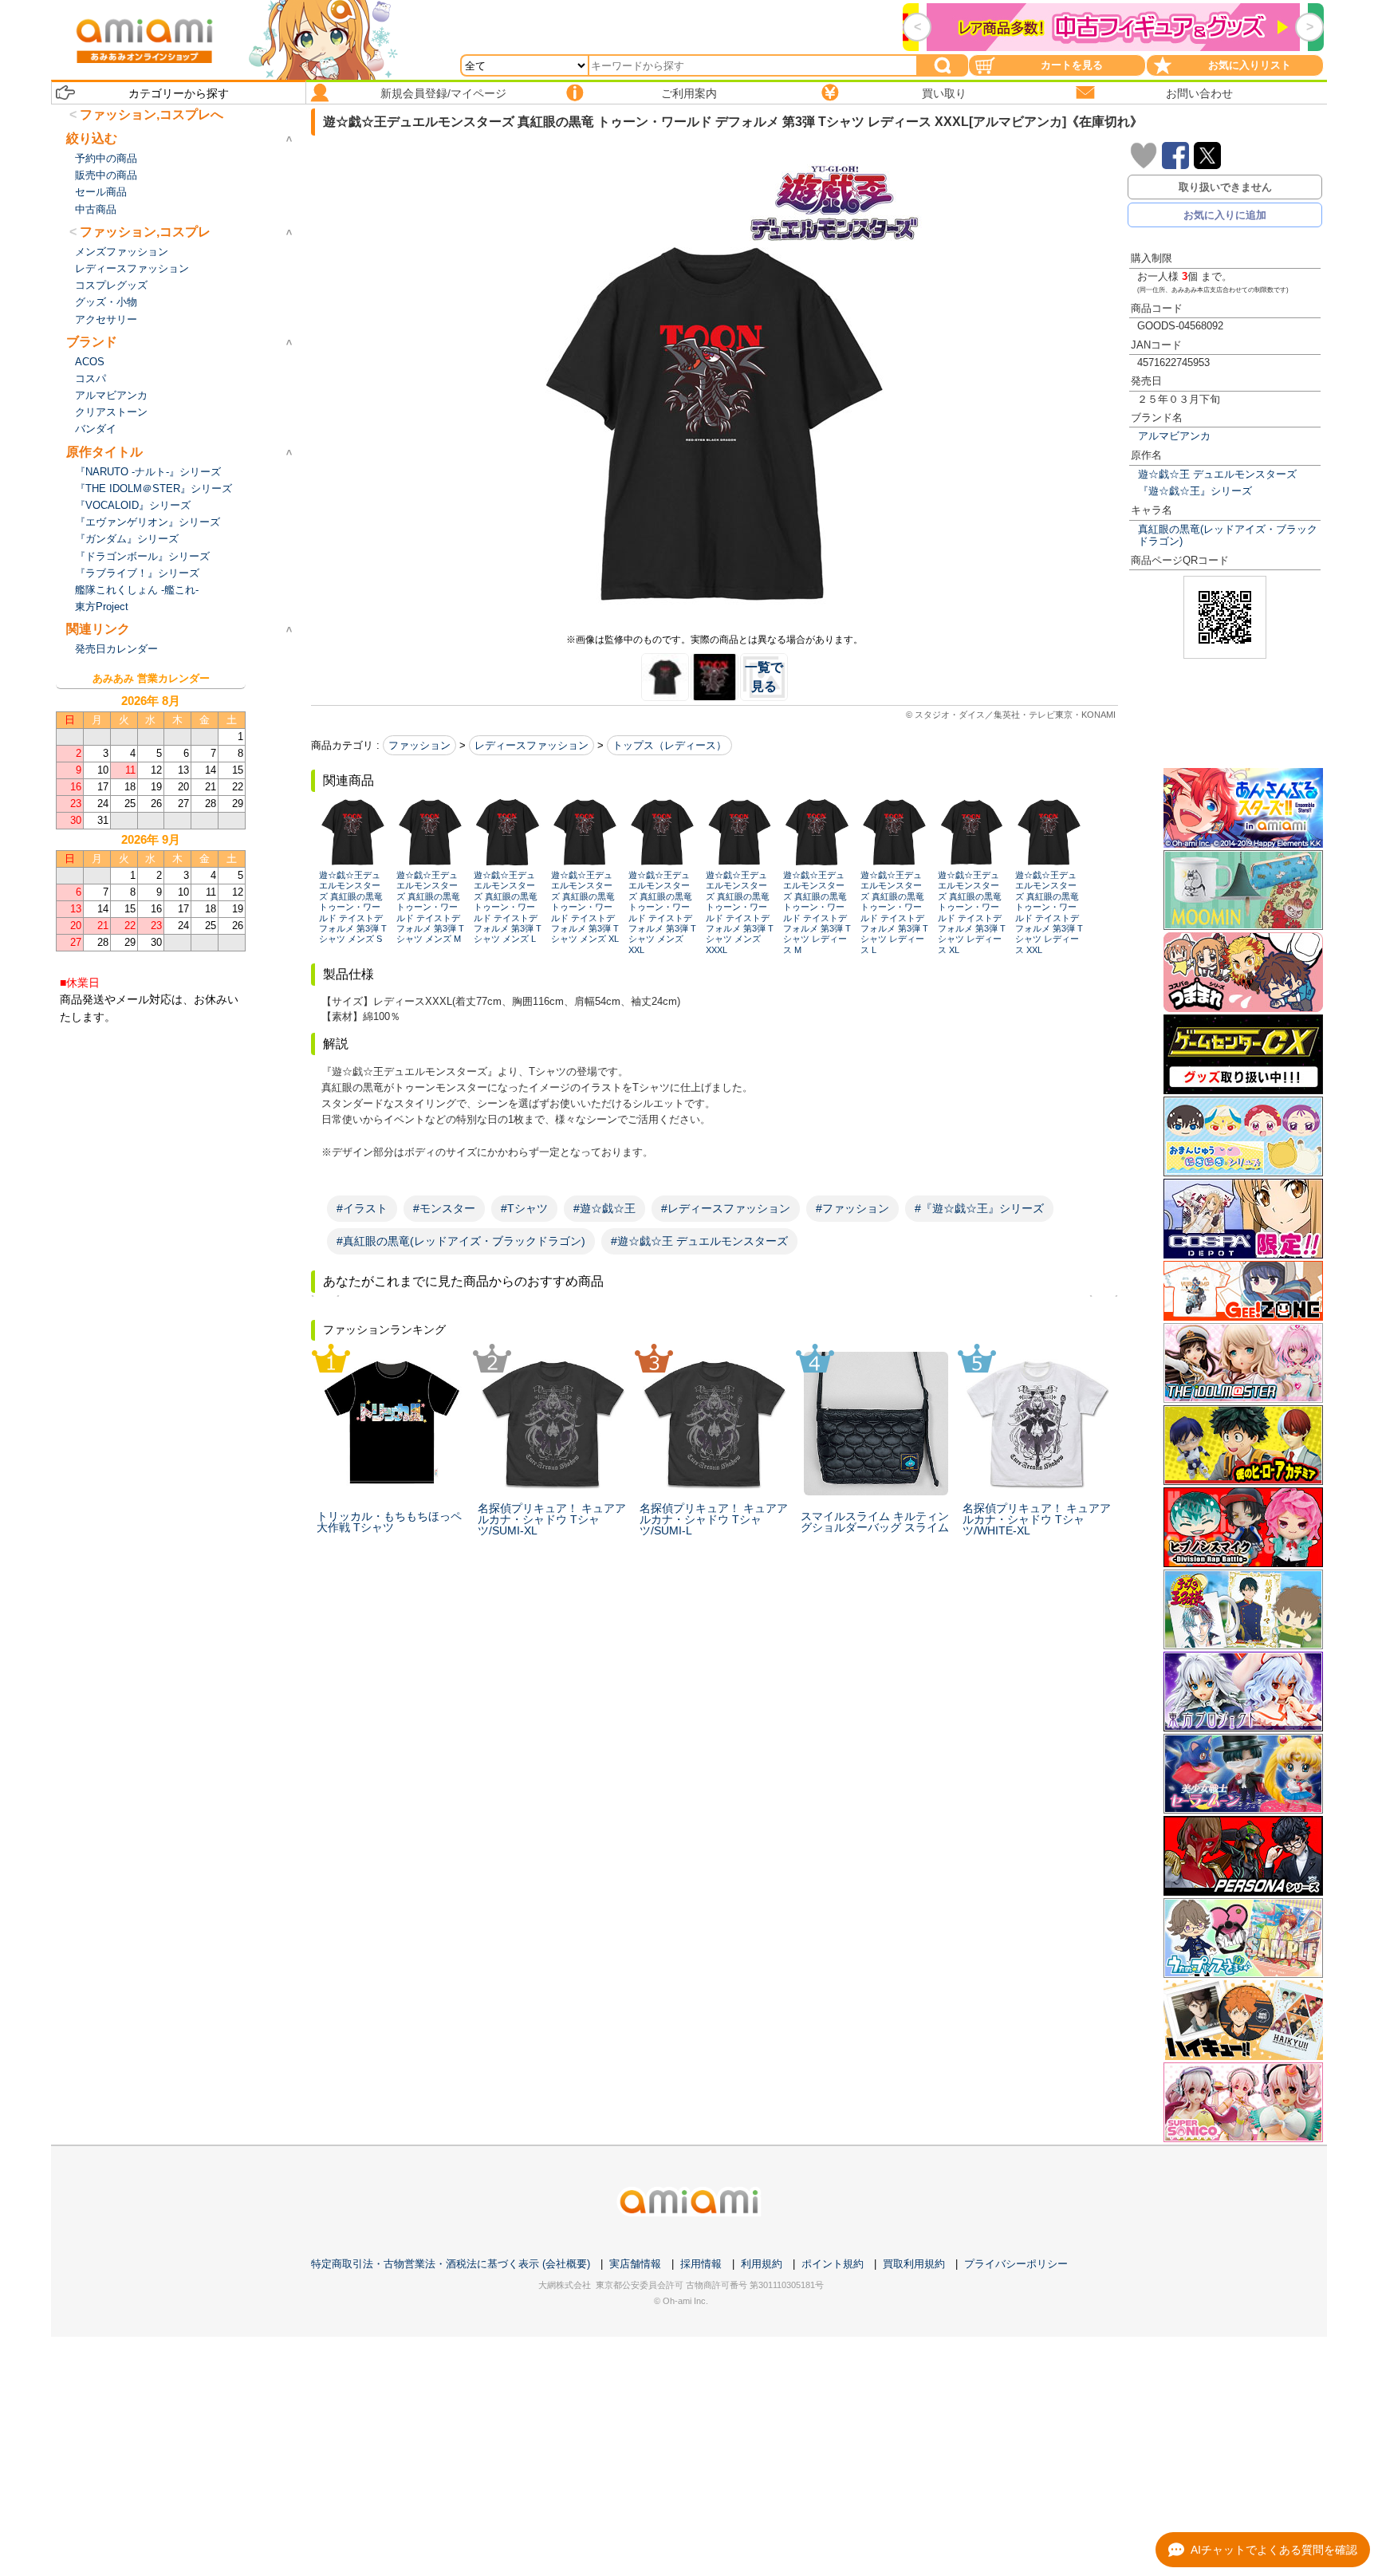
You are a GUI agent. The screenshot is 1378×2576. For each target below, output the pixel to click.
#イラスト (362, 1208)
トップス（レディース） (669, 745)
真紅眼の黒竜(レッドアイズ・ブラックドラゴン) (1228, 535)
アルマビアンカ (1174, 436)
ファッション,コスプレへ (152, 114)
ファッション (419, 745)
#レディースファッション (726, 1208)
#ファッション (852, 1208)
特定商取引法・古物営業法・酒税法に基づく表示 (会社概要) (451, 2264)
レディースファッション (532, 745)
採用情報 (701, 2264)
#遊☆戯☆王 (604, 1208)
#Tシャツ (524, 1208)
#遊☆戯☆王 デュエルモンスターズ (699, 1241)
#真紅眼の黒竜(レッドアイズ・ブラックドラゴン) (461, 1241)
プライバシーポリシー (1016, 2264)
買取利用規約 (914, 2264)
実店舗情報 (635, 2264)
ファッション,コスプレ (145, 232)
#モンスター (444, 1208)
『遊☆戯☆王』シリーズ (1195, 491)
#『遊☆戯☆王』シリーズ (979, 1208)
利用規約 (762, 2264)
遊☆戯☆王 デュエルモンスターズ (1217, 474)
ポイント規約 (833, 2264)
